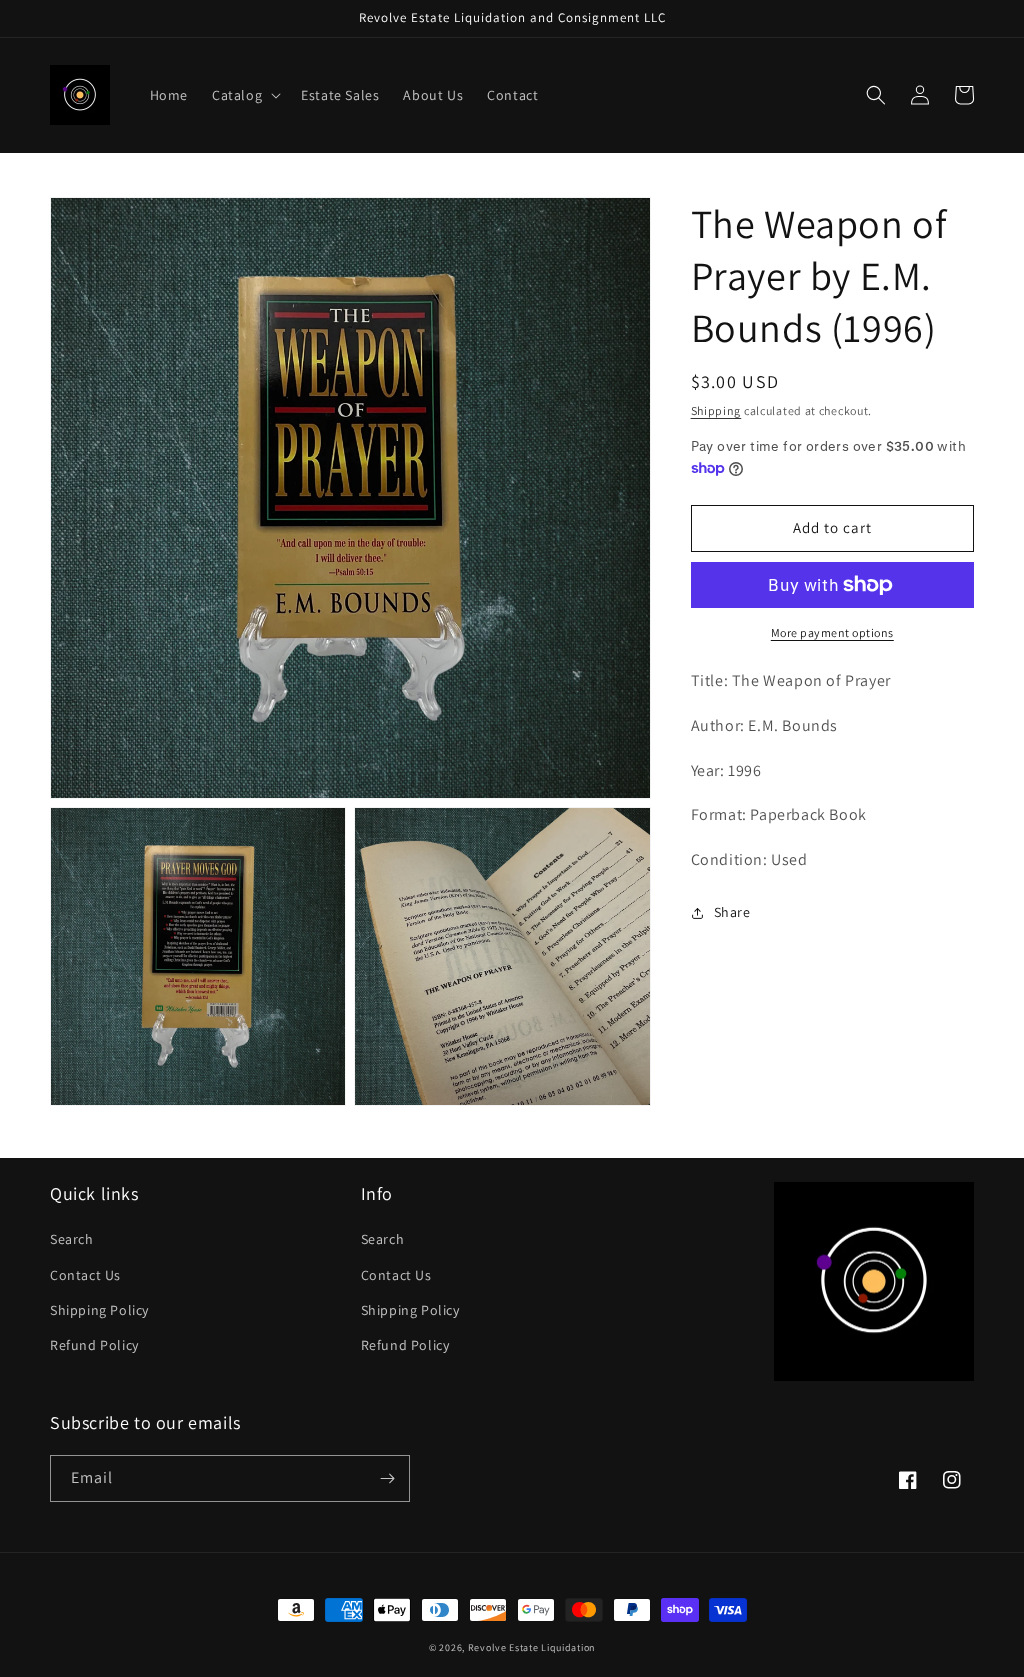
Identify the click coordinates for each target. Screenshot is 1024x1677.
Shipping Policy (99, 1310)
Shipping (716, 410)
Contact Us (85, 1275)
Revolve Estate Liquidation (531, 1647)
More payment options (832, 632)
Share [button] (732, 912)
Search (72, 1239)
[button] (244, 95)
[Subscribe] (387, 1478)
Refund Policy (94, 1345)
